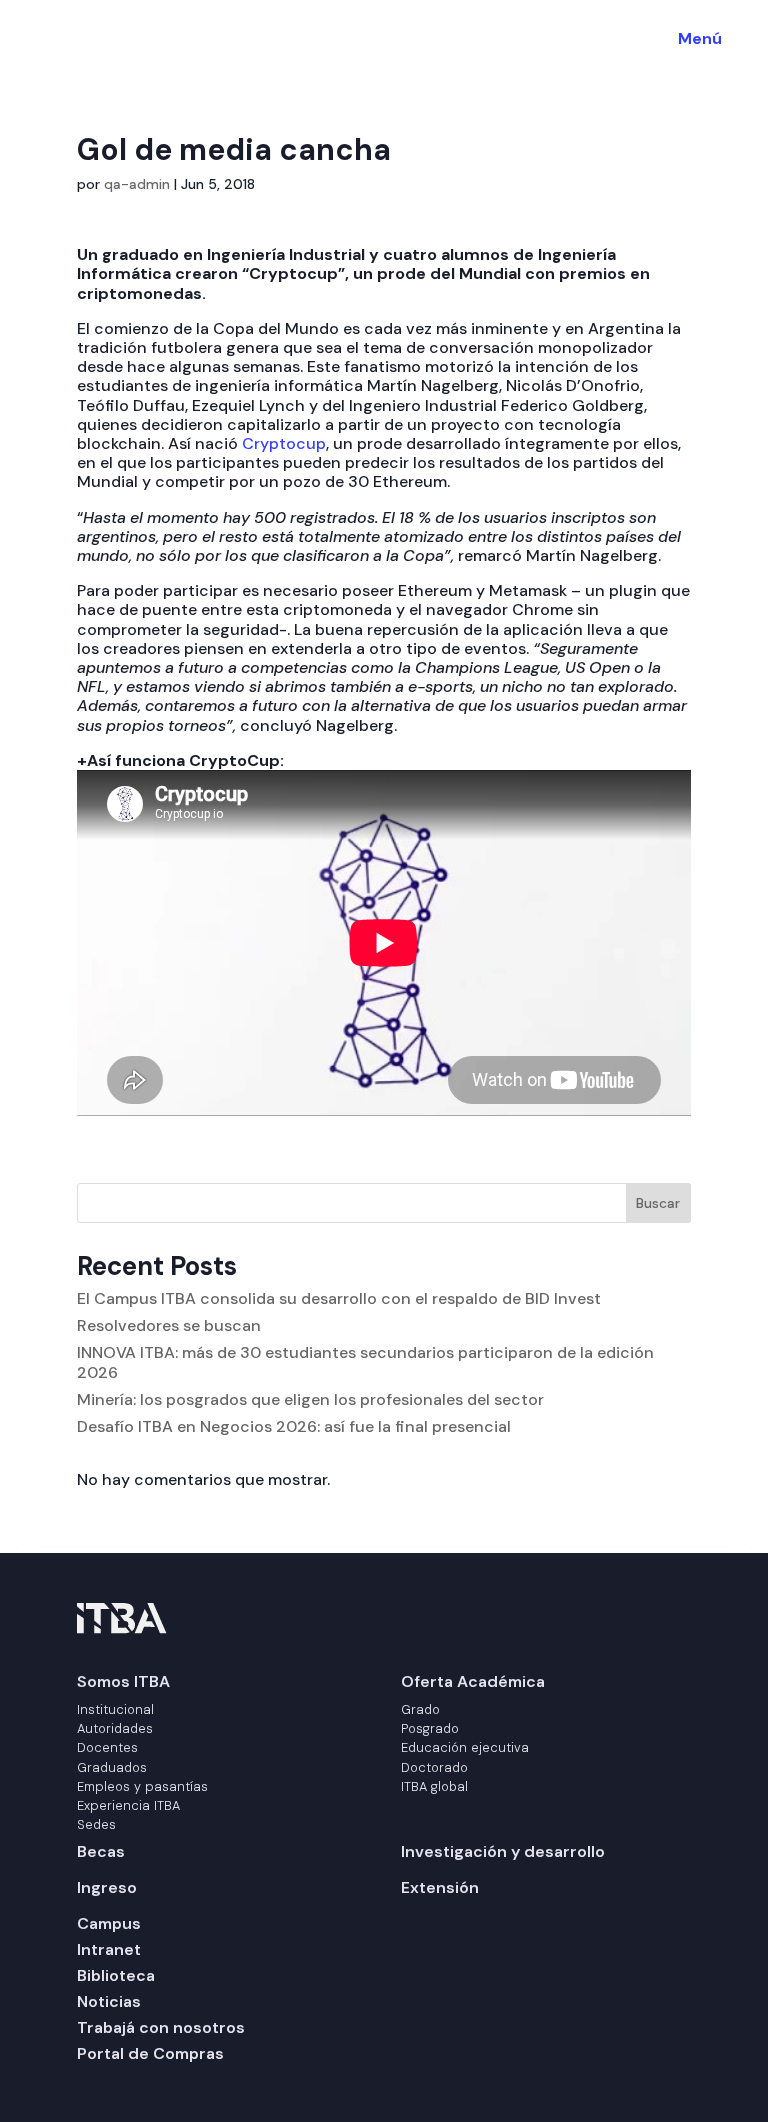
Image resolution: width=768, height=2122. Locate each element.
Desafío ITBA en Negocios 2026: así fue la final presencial (294, 1426)
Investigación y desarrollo (503, 1851)
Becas (101, 1851)
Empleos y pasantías (142, 1786)
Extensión (440, 1887)
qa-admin (137, 184)
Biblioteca (116, 1975)
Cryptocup (282, 443)
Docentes (107, 1747)
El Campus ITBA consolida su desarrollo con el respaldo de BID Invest (339, 1298)
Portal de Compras (150, 2053)
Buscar (658, 1203)
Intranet (109, 1949)
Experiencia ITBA (128, 1805)
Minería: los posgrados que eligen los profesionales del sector (310, 1399)
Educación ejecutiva (465, 1747)
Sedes (96, 1824)
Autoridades (115, 1728)
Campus (109, 1923)
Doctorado (434, 1767)
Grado (420, 1709)
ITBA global (434, 1786)
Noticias (109, 2001)
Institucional (115, 1709)
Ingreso (107, 1887)
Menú (700, 38)
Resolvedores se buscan (169, 1325)
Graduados (112, 1767)
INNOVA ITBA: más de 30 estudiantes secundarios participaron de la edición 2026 (365, 1362)
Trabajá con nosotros (161, 2027)
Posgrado (430, 1728)
